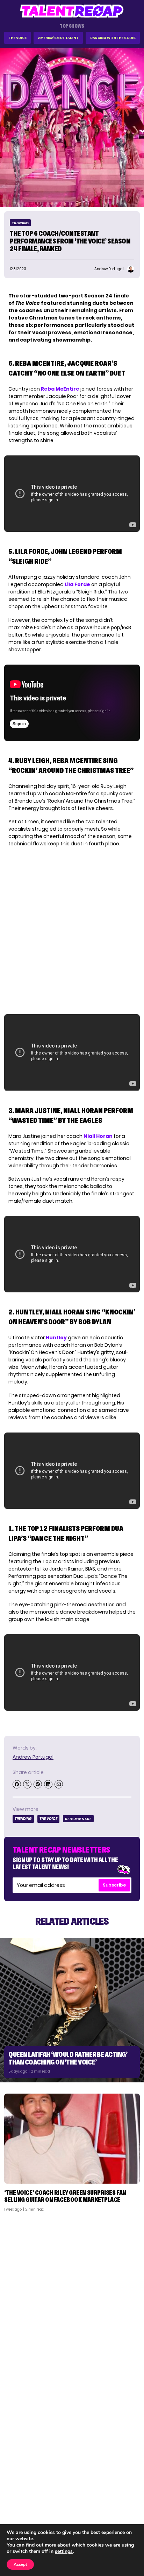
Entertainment (26, 2504)
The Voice (18, 38)
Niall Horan (98, 1136)
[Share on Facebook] (17, 1784)
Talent (16, 2486)
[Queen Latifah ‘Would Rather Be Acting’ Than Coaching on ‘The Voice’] (72, 2010)
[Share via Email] (59, 1784)
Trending (20, 223)
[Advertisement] (72, 2293)
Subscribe (114, 1885)
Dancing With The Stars (113, 38)
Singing (17, 2495)
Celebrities (22, 2513)
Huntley (56, 1338)
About (129, 2486)
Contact (126, 2495)
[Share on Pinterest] (38, 1784)
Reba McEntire (60, 389)
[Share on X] (27, 1784)
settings (64, 2551)
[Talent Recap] (72, 11)
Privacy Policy (120, 2504)
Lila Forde (77, 584)
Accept (20, 2564)
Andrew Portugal (33, 1757)
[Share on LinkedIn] (48, 1784)
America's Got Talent (58, 38)
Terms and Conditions (110, 2513)
